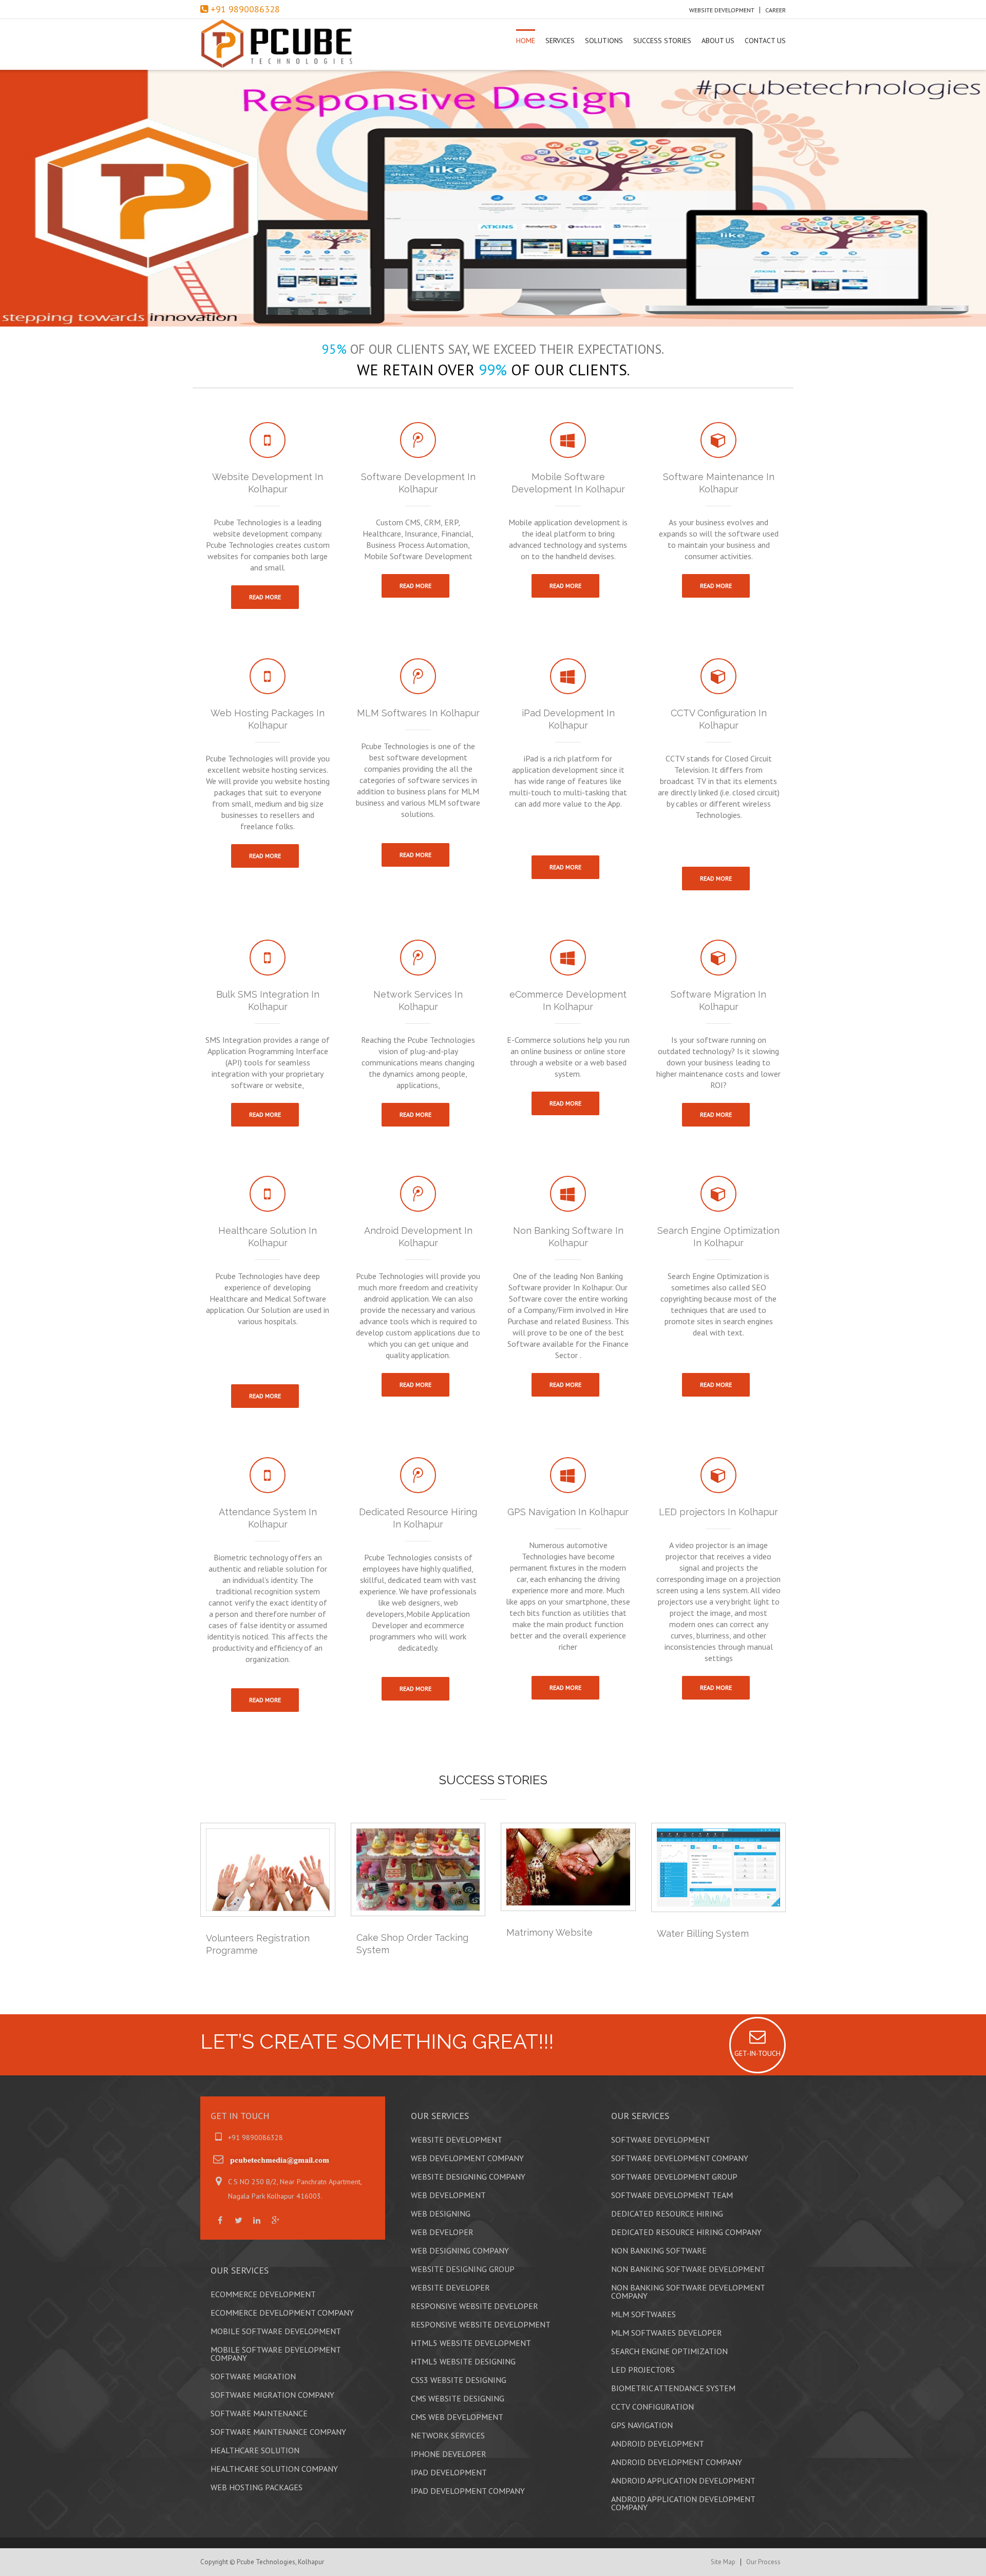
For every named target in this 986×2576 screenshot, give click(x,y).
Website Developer (450, 2287)
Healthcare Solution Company (274, 2469)
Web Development (448, 2195)
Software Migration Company (272, 2395)
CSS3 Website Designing (459, 2380)
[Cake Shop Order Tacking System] (418, 1869)
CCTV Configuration (652, 2407)
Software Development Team (672, 2195)
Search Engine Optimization (669, 2351)
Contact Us (765, 41)
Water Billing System (703, 1933)
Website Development (722, 10)
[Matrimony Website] (568, 1867)
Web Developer (442, 2232)
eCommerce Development (263, 2294)
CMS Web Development (457, 2417)
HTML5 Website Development (471, 2343)
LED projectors (643, 2370)
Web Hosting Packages (257, 2487)
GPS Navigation (642, 2425)
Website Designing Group (463, 2269)
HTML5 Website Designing (463, 2361)
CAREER (775, 10)
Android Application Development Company (683, 2503)
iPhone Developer (449, 2454)
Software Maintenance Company (278, 2432)
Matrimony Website (549, 1932)
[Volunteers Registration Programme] (268, 1870)
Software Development (661, 2140)
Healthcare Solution (255, 2450)
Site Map (723, 2562)
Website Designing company (468, 2177)
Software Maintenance (259, 2413)
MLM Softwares (643, 2314)
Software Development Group (674, 2177)
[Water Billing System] (719, 1867)
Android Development (658, 2444)
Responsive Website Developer (475, 2306)
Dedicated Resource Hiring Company (686, 2232)
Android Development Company (677, 2462)
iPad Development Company (468, 2491)
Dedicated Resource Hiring (667, 2214)
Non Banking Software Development (688, 2269)
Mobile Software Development (276, 2331)
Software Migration (253, 2376)
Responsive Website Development (481, 2324)
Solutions (604, 41)
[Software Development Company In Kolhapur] (288, 44)
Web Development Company (467, 2158)
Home (526, 41)
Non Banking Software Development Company (688, 2292)
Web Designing (441, 2214)
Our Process (763, 2562)
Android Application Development (683, 2480)
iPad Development (449, 2472)
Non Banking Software (659, 2250)
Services (560, 41)
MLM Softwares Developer (667, 2333)
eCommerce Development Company (282, 2313)
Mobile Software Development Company (276, 2354)
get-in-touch (757, 2053)
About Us (718, 41)
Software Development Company (680, 2158)
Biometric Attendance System (673, 2388)
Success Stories (662, 41)
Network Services (448, 2435)
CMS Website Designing (458, 2398)
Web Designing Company (460, 2250)
